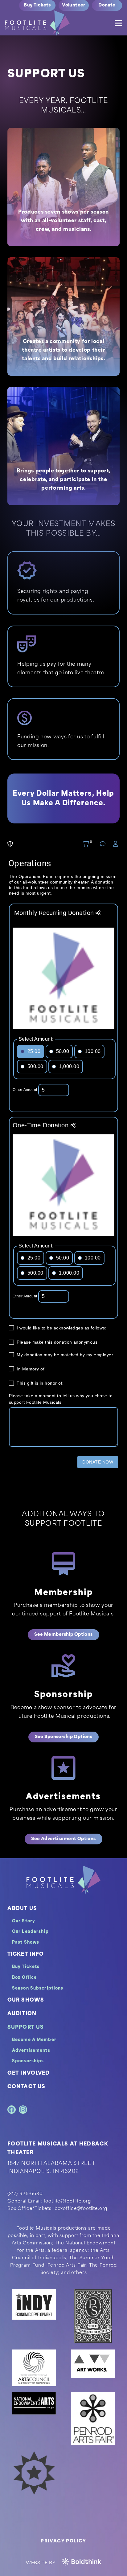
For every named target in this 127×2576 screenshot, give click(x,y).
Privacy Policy (63, 2541)
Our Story (24, 1921)
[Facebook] (12, 2110)
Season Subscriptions (38, 1988)
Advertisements (31, 2051)
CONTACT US (26, 2087)
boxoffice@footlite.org (81, 2209)
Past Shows (26, 1943)
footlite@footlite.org (68, 2201)
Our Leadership (30, 1932)
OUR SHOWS (26, 2000)
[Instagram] (23, 2110)
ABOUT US (22, 1909)
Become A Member (34, 2040)
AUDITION (22, 2014)
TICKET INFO (26, 1954)
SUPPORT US (26, 2027)
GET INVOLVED (29, 2073)
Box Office (24, 1978)
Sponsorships (28, 2061)
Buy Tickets (26, 1967)
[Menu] (118, 23)
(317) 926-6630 (25, 2194)
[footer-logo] (63, 1880)
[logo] (37, 23)
